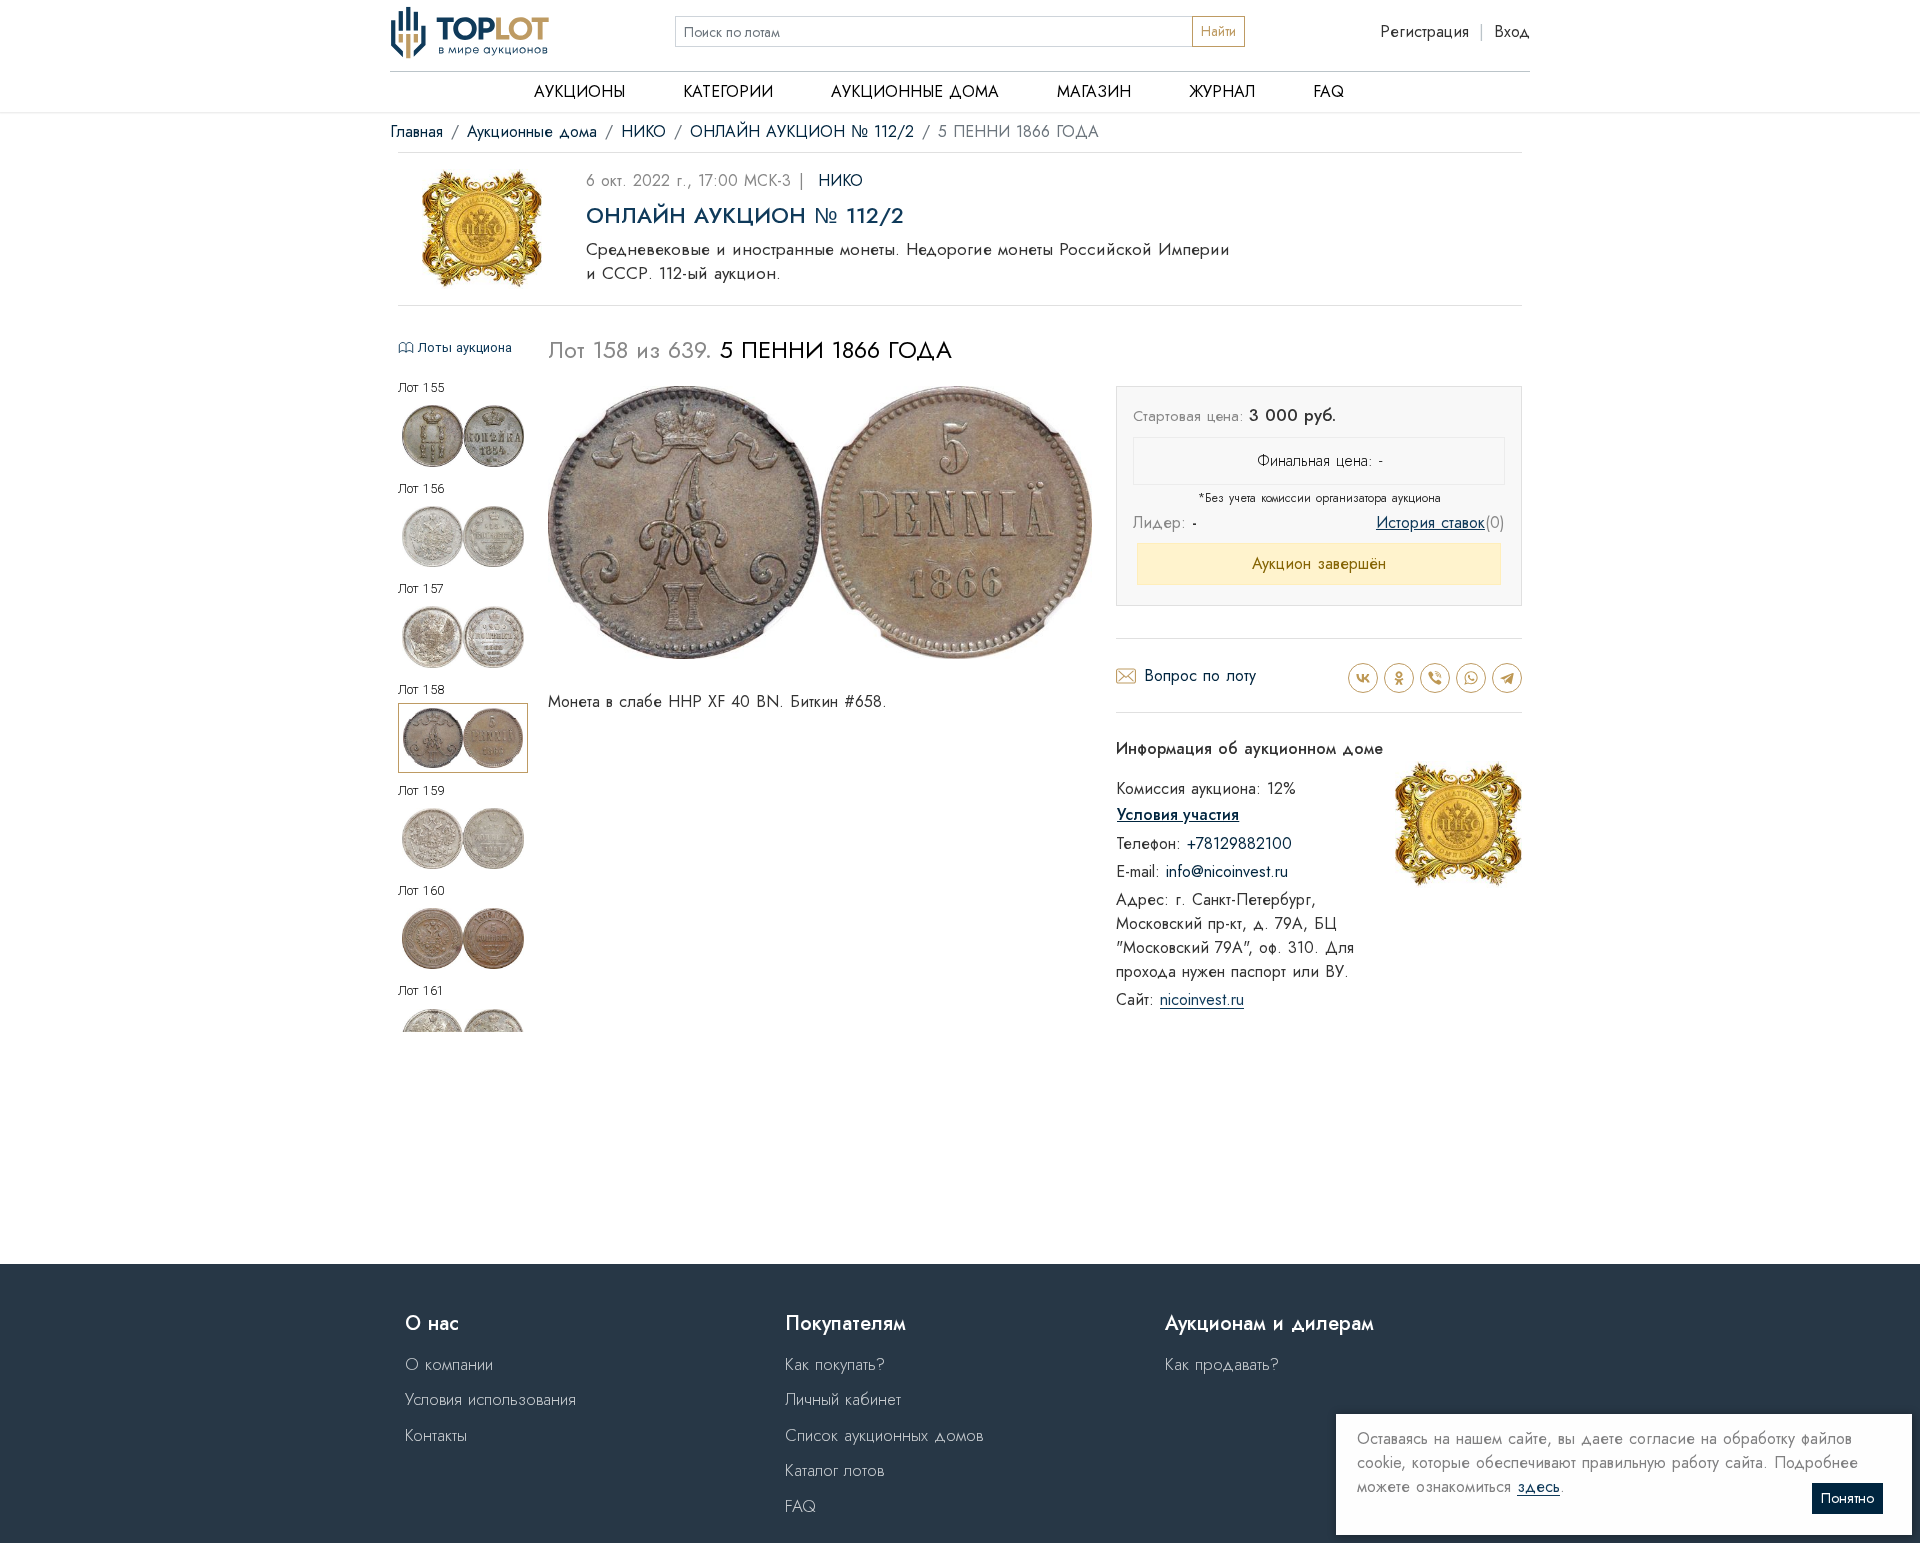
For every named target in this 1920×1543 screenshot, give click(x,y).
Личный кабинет (843, 1399)
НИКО (643, 131)
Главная (416, 131)
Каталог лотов (834, 1470)
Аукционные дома (915, 91)
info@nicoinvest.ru (1227, 871)
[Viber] (1434, 678)
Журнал (1222, 91)
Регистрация (1424, 31)
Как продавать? (1222, 1364)
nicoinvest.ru (1202, 1000)
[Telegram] (1506, 678)
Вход (1512, 31)
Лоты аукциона (465, 347)
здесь (1538, 1487)
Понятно (1847, 1498)
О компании (449, 1364)
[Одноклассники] (1398, 678)
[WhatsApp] (1470, 678)
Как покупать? (835, 1364)
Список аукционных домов (884, 1435)
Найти (1218, 31)
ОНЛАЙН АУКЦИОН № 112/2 (802, 131)
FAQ (1328, 91)
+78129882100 (1239, 843)
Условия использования (490, 1399)
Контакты (436, 1435)
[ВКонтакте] (1362, 678)
